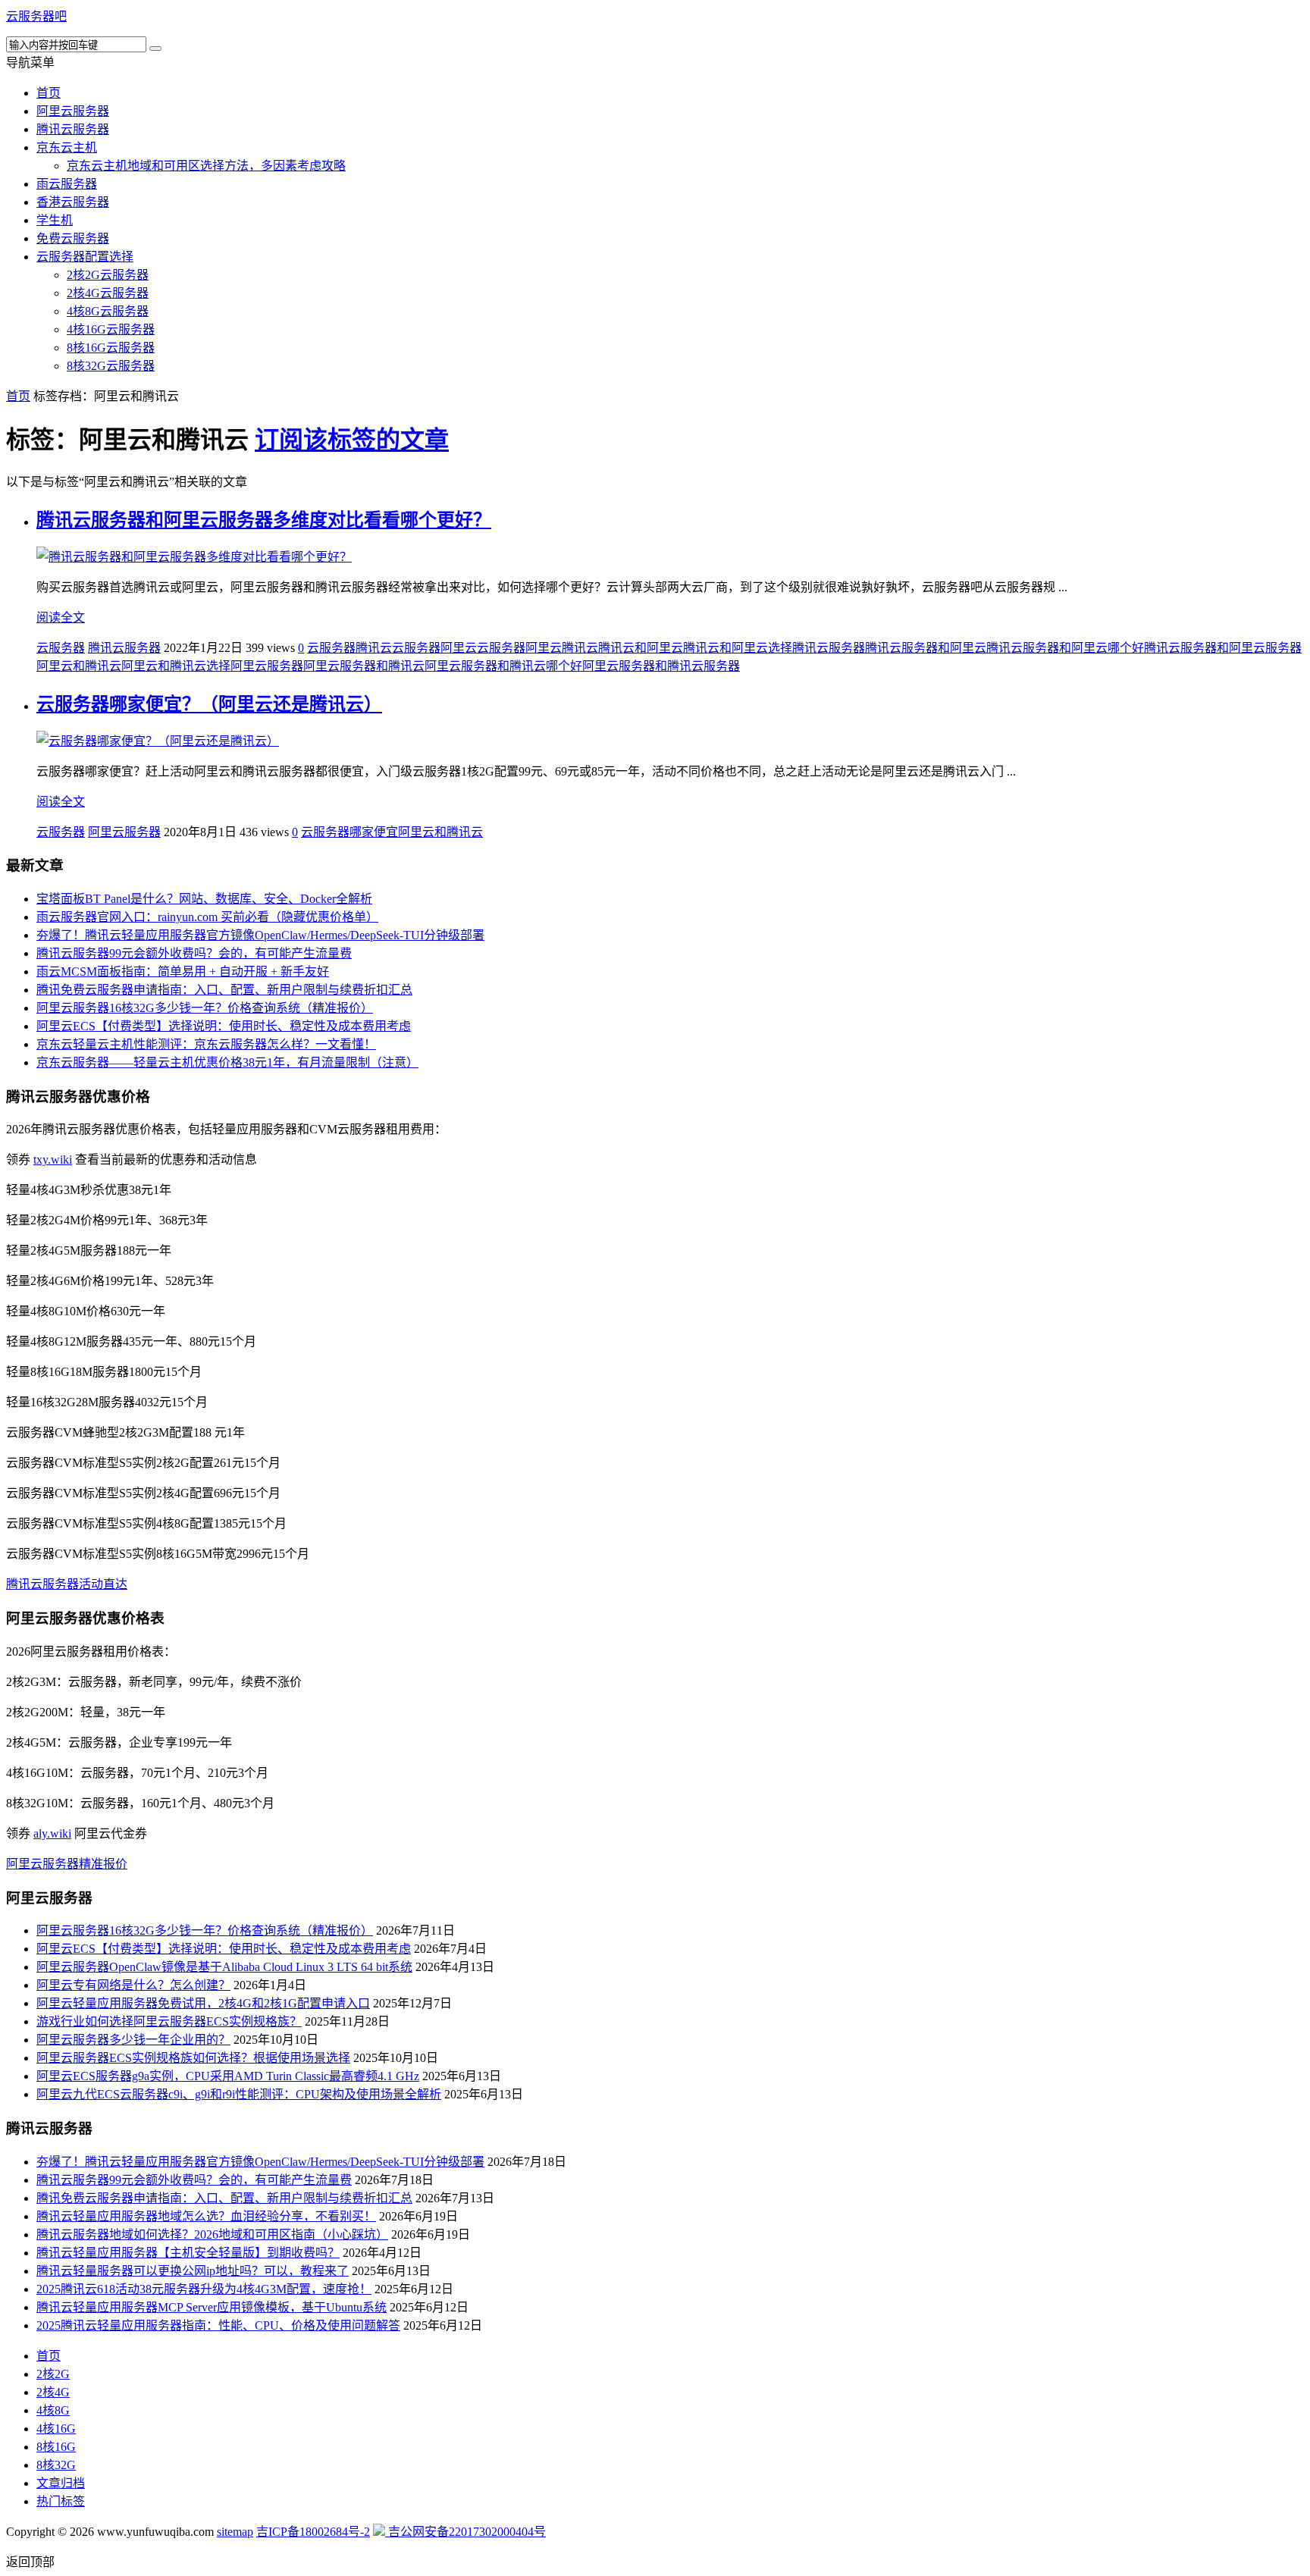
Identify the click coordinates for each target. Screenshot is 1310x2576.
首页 (49, 93)
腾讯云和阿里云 (641, 648)
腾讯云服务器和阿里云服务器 (1223, 648)
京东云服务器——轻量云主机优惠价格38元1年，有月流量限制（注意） (227, 1062)
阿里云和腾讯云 (79, 666)
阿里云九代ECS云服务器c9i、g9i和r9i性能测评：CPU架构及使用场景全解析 (239, 2094)
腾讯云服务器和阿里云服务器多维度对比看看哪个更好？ (264, 520)
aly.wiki (52, 1833)
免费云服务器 (73, 238)
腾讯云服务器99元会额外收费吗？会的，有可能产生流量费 (194, 953)
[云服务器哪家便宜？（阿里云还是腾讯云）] (158, 741)
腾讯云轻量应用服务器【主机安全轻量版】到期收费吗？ (188, 2253)
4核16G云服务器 (111, 329)
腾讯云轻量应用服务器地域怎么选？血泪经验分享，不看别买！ (206, 2216)
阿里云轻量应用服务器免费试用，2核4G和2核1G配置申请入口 (203, 2003)
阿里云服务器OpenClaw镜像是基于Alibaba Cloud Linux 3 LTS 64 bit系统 (224, 1967)
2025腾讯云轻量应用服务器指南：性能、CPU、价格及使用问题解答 (218, 2325)
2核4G (53, 2392)
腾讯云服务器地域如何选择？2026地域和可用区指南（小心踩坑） (212, 2234)
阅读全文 (61, 617)
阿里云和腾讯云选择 (176, 666)
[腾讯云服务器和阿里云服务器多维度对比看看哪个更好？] (194, 557)
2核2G (53, 2374)
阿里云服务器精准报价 (67, 1864)
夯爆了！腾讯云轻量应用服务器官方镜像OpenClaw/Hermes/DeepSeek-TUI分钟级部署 (260, 935)
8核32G (56, 2465)
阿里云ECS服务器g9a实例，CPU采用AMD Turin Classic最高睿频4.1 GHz (228, 2076)
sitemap (235, 2532)
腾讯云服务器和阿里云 (926, 648)
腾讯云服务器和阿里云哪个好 (1065, 648)
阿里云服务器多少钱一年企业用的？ (133, 2040)
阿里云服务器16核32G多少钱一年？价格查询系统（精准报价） (205, 1008)
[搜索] (155, 49)
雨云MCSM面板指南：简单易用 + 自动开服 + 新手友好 (183, 971)
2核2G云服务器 (108, 275)
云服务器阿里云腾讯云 (537, 648)
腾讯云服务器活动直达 (67, 1584)
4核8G (53, 2410)
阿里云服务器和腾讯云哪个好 (503, 666)
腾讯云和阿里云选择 (738, 648)
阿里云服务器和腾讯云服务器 (661, 666)
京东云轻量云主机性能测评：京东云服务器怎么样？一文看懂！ (206, 1044)
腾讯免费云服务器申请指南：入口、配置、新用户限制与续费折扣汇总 (224, 990)
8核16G (56, 2447)
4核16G (56, 2429)
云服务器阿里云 (434, 648)
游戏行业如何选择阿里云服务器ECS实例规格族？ (169, 2021)
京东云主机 (67, 147)
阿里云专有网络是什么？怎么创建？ (133, 1985)
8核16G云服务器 (111, 348)
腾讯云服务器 (73, 129)
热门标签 (61, 2501)
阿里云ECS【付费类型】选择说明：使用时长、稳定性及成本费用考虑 (224, 1026)
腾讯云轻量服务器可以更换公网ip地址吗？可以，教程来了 (193, 2271)
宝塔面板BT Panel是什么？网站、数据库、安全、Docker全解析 (204, 899)
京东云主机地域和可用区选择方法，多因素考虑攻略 (206, 166)
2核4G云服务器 (108, 293)
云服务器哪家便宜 (349, 832)
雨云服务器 (67, 184)
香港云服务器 (73, 202)
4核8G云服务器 (108, 311)
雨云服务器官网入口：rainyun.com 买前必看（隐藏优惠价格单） (207, 917)
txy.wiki (53, 1160)
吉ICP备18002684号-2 (313, 2532)
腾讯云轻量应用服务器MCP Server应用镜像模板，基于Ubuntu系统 (212, 2307)
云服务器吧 (36, 16)
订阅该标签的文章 (352, 440)
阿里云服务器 (73, 111)
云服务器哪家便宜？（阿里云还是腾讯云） (209, 704)
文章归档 (61, 2483)
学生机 (55, 220)
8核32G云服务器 (111, 366)
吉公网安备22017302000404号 (465, 2532)
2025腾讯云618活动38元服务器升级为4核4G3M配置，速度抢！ (204, 2289)
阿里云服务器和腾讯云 (364, 666)
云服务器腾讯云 (349, 648)
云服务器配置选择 (85, 257)
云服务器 (61, 648)
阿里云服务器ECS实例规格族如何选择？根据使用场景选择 (193, 2058)
